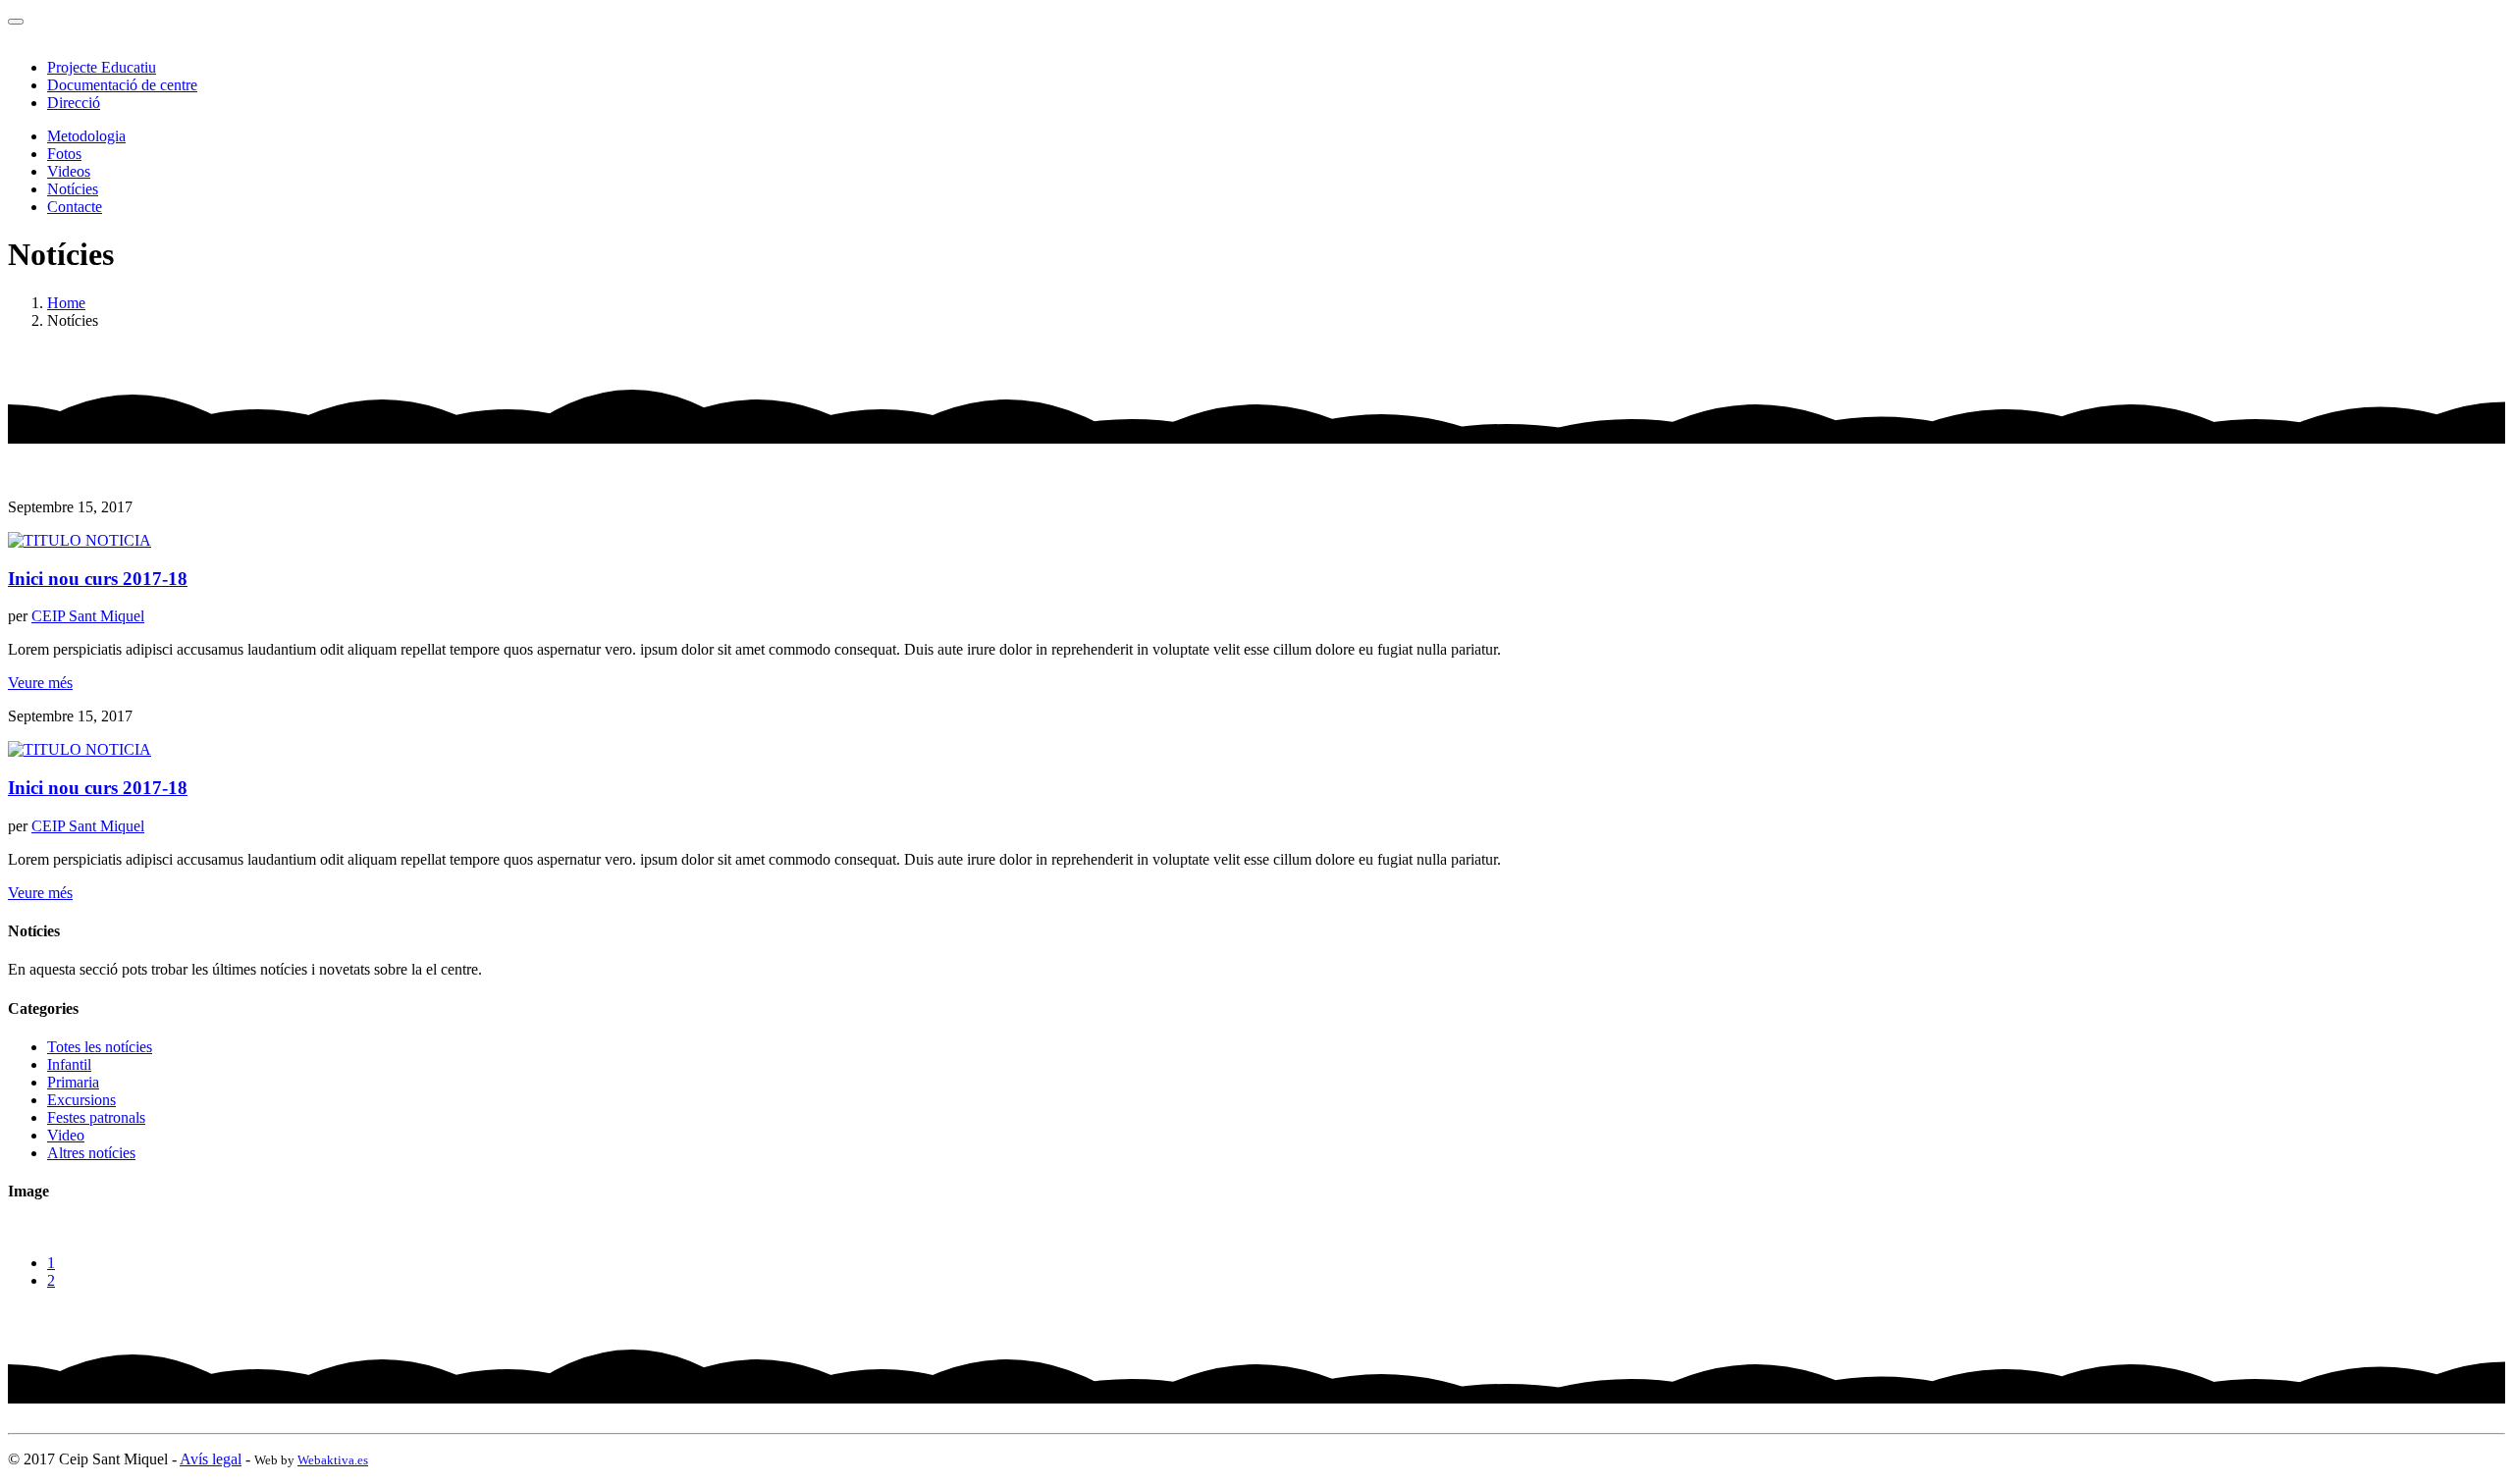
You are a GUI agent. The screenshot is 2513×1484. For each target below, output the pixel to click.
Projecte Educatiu (102, 67)
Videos (69, 171)
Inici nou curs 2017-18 (98, 579)
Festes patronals (96, 1117)
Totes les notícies (100, 1047)
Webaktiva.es (333, 1460)
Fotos (64, 154)
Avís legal (211, 1459)
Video (66, 1135)
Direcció (74, 103)
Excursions (81, 1100)
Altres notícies (91, 1153)
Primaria (73, 1082)
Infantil (69, 1064)
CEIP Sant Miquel (88, 616)
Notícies (73, 189)
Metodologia (86, 136)
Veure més (40, 683)
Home (66, 303)
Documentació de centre (122, 85)
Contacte (75, 207)
